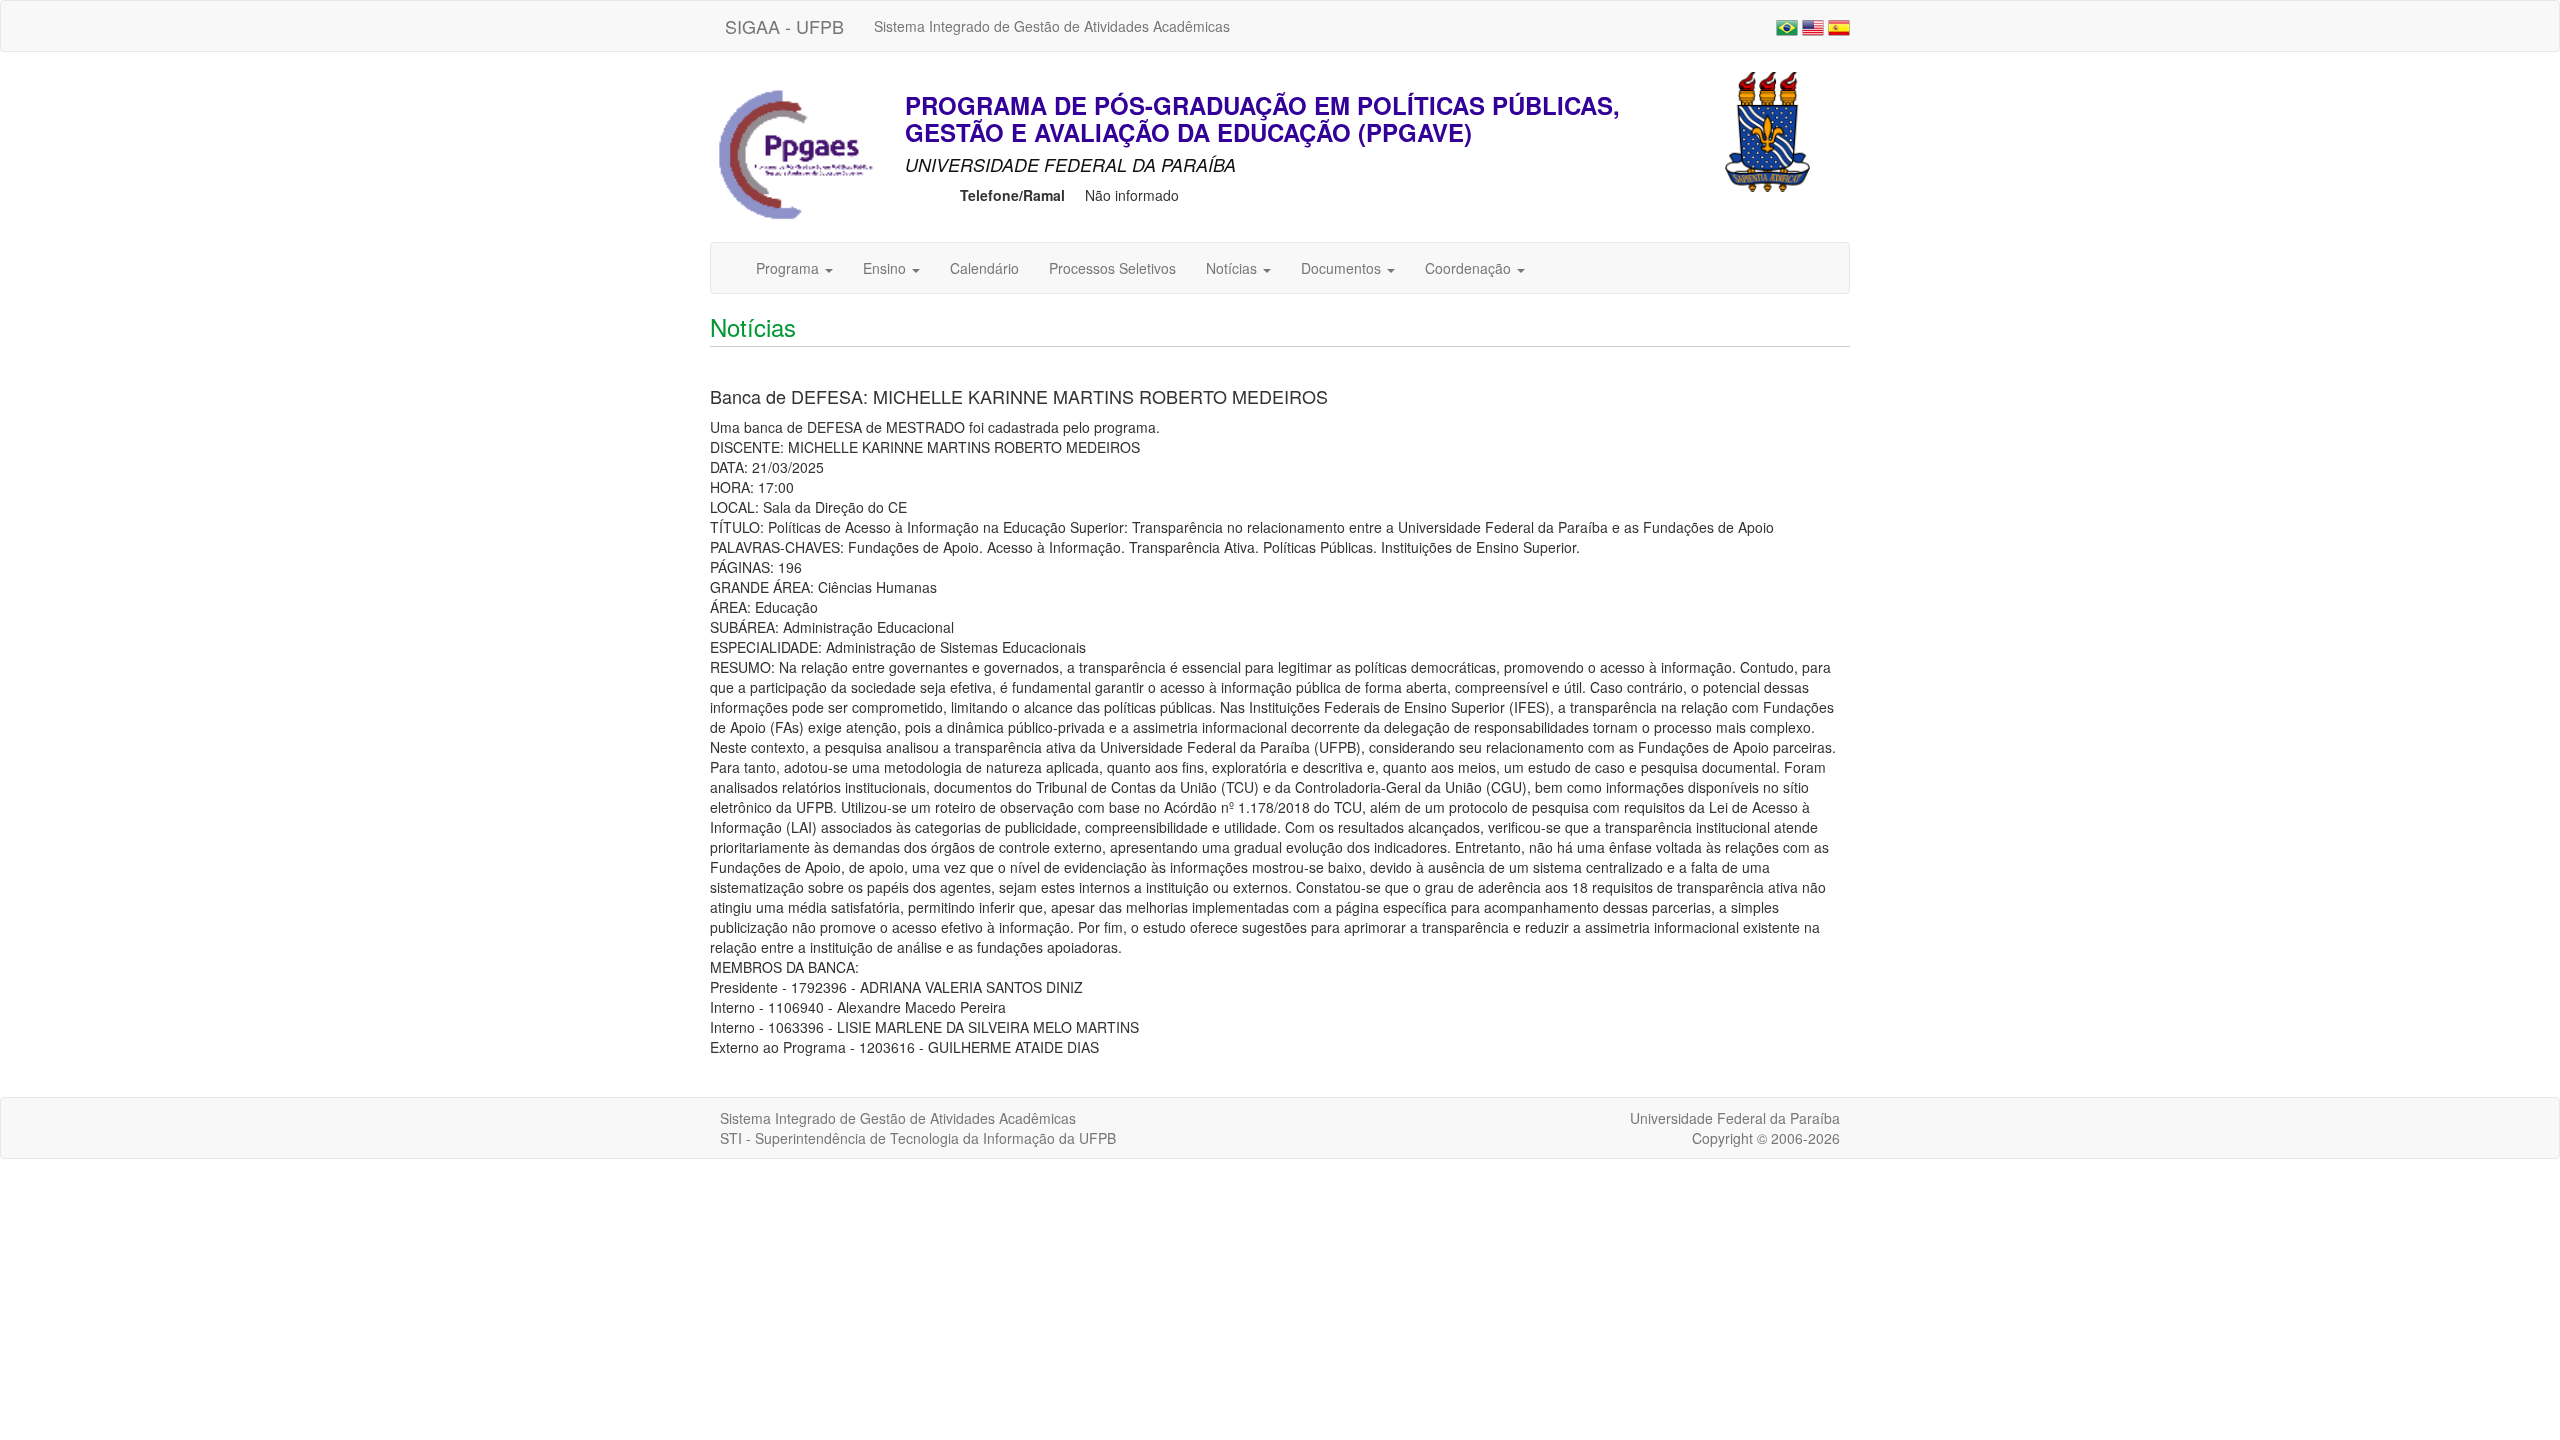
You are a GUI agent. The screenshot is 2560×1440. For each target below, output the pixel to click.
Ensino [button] (886, 268)
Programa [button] (789, 268)
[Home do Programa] (795, 155)
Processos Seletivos (1112, 268)
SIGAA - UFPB (784, 26)
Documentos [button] (1343, 268)
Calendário (984, 268)
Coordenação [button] (1470, 268)
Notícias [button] (1233, 268)
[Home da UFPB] (1767, 130)
